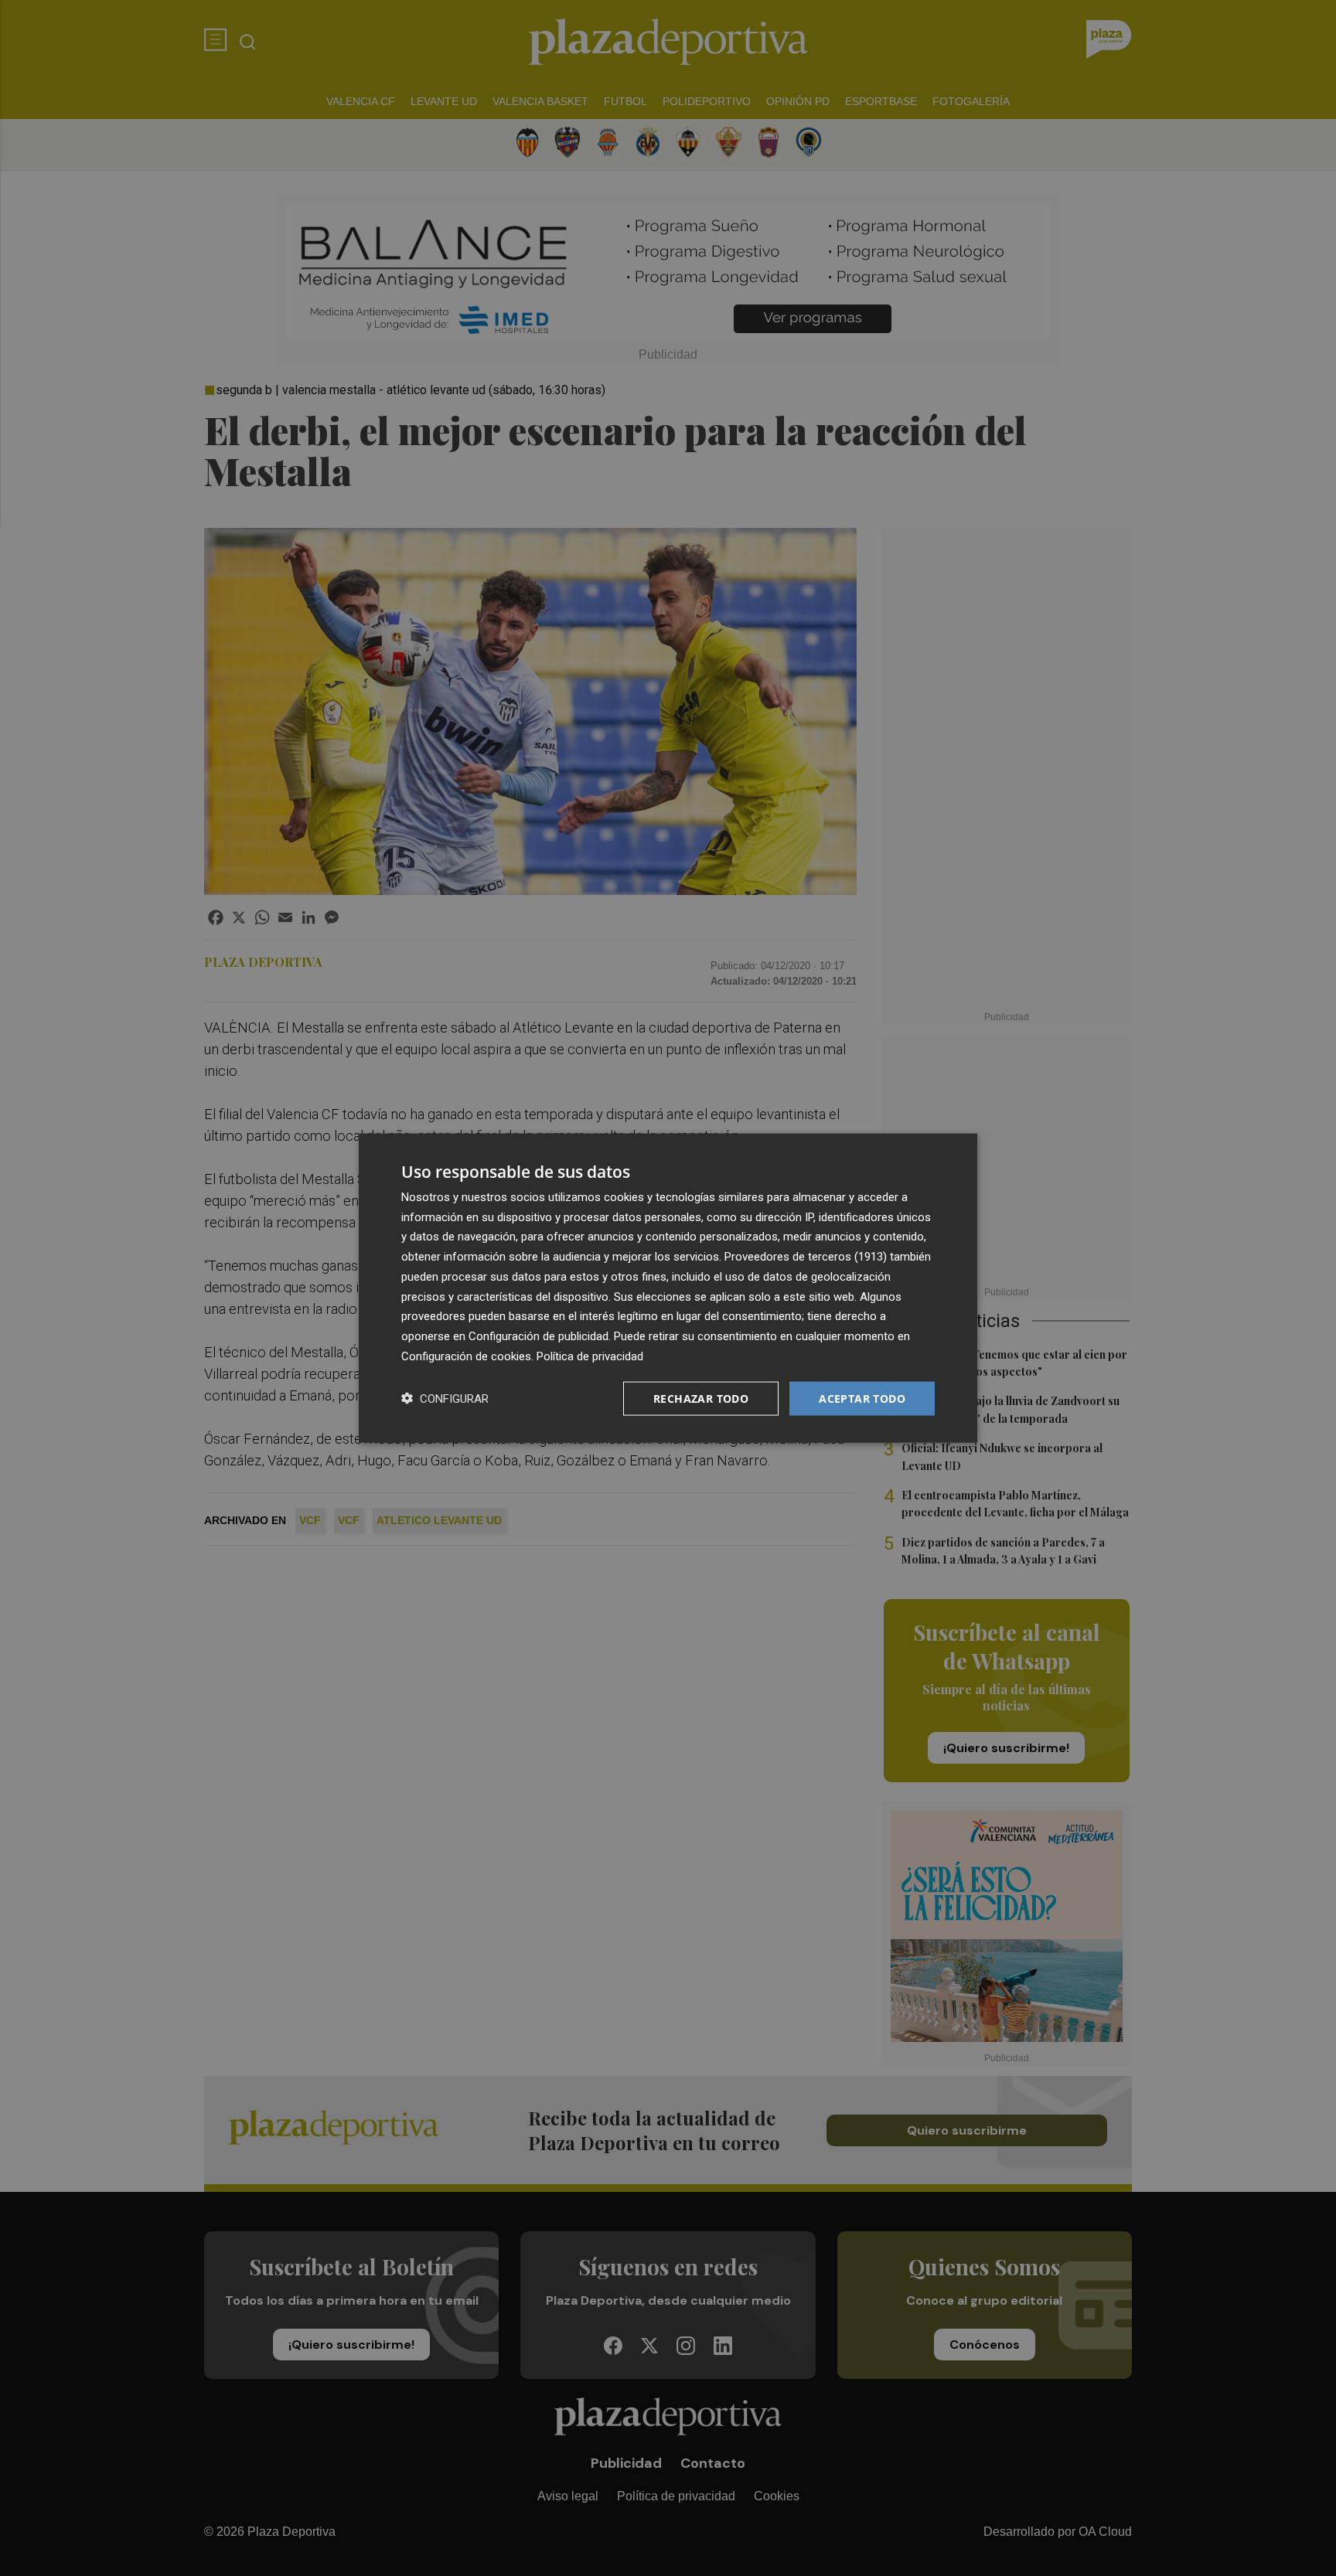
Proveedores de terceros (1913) (806, 1257)
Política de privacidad (590, 1356)
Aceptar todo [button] (862, 1398)
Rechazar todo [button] (701, 1398)
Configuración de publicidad (538, 1336)
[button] (445, 1399)
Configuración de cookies (466, 1356)
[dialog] (668, 1288)
